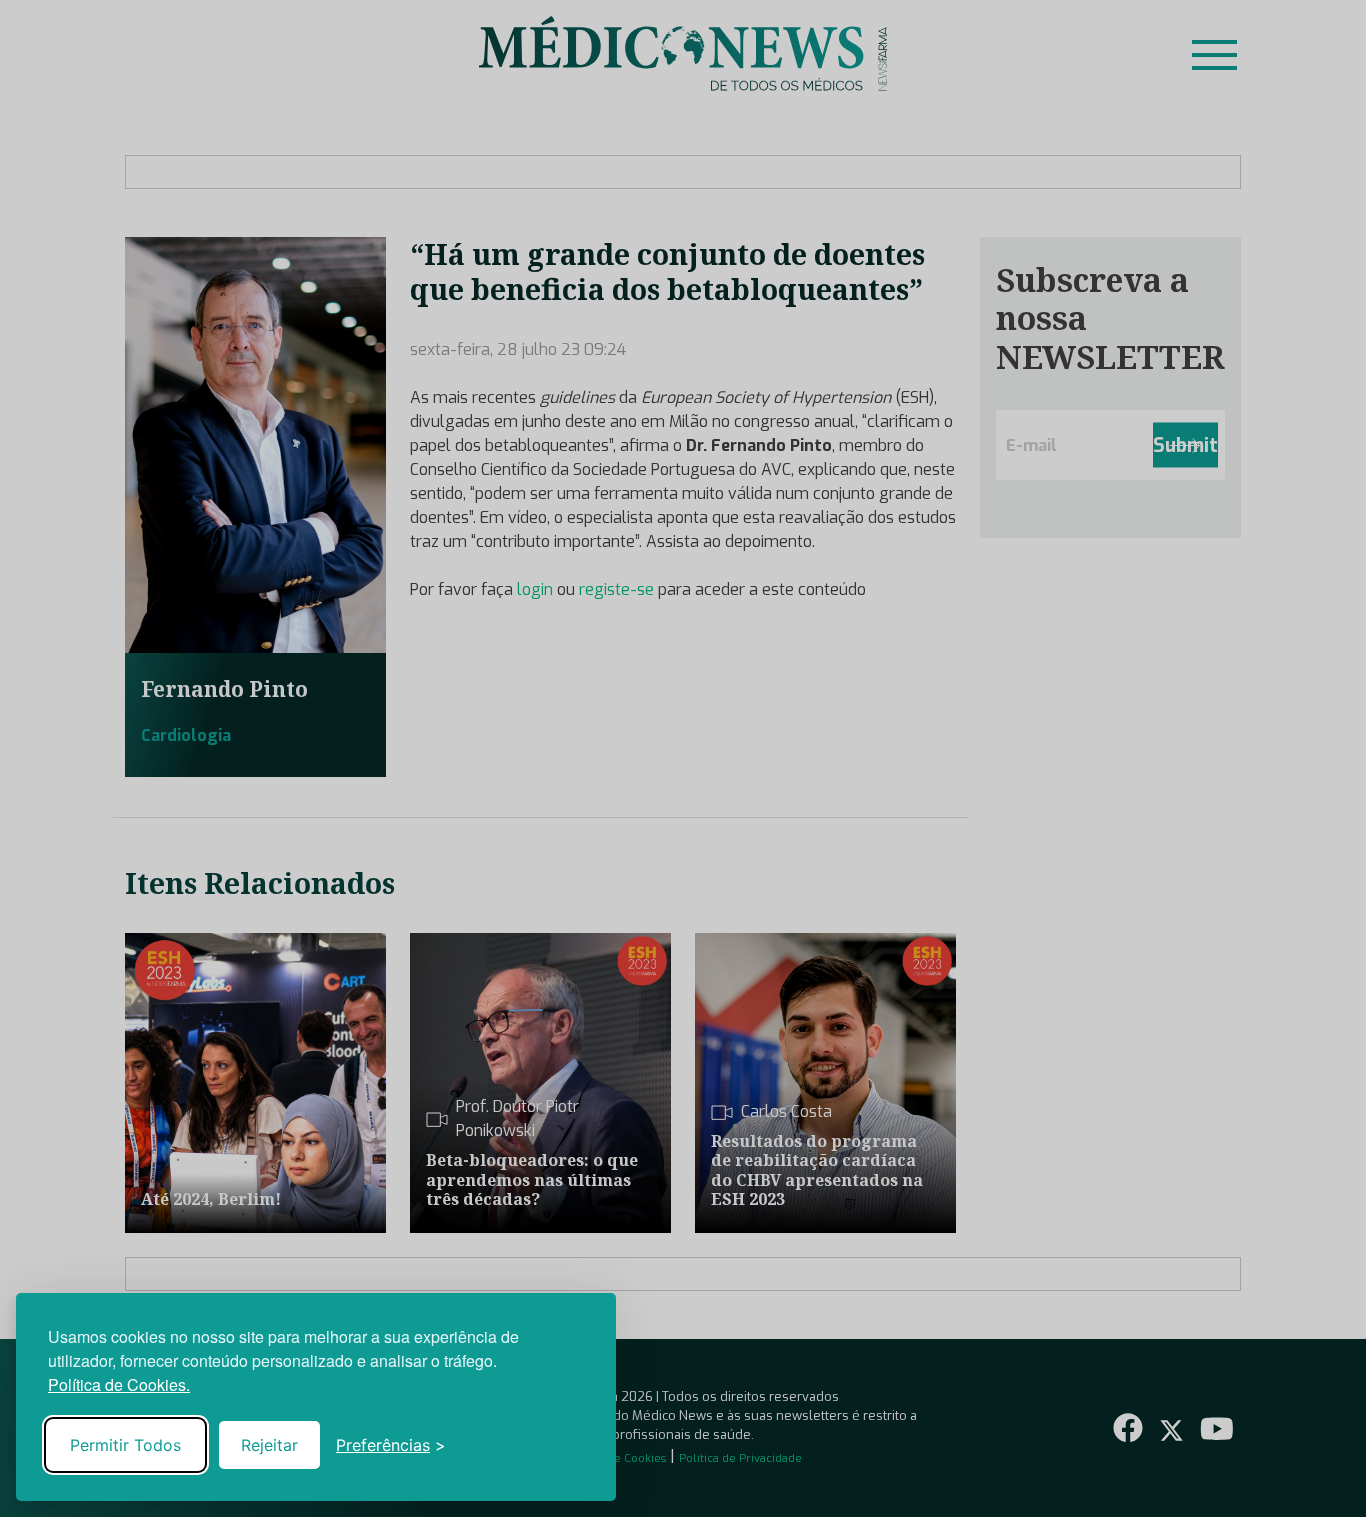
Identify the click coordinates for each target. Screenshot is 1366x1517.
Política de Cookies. (119, 1384)
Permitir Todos (125, 1445)
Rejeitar (269, 1445)
